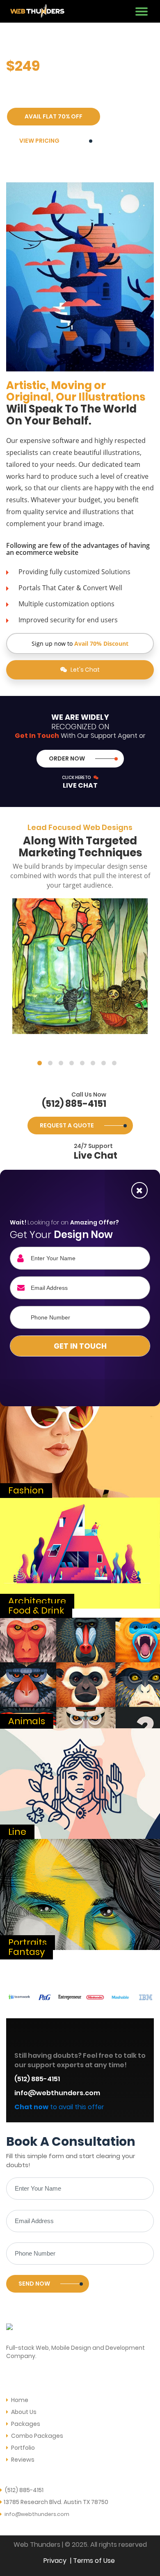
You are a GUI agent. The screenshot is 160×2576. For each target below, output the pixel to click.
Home (19, 2400)
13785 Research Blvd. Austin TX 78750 (56, 2502)
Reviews (22, 2460)
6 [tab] (93, 1063)
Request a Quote (67, 1125)
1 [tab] (40, 1063)
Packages (25, 2424)
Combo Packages (37, 2436)
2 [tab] (50, 1063)
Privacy (55, 2561)
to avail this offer (59, 2107)
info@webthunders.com (57, 2093)
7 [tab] (104, 1063)
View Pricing (39, 141)
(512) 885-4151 (74, 1101)
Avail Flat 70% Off (54, 116)
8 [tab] (114, 1063)
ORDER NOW (67, 758)
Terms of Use (94, 2561)
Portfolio (22, 2448)
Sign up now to (80, 643)
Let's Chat (85, 670)
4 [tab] (72, 1063)
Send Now (34, 2284)
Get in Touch (80, 1346)
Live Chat (80, 782)
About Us (23, 2412)
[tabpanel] (80, 966)
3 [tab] (61, 1063)
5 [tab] (82, 1063)
